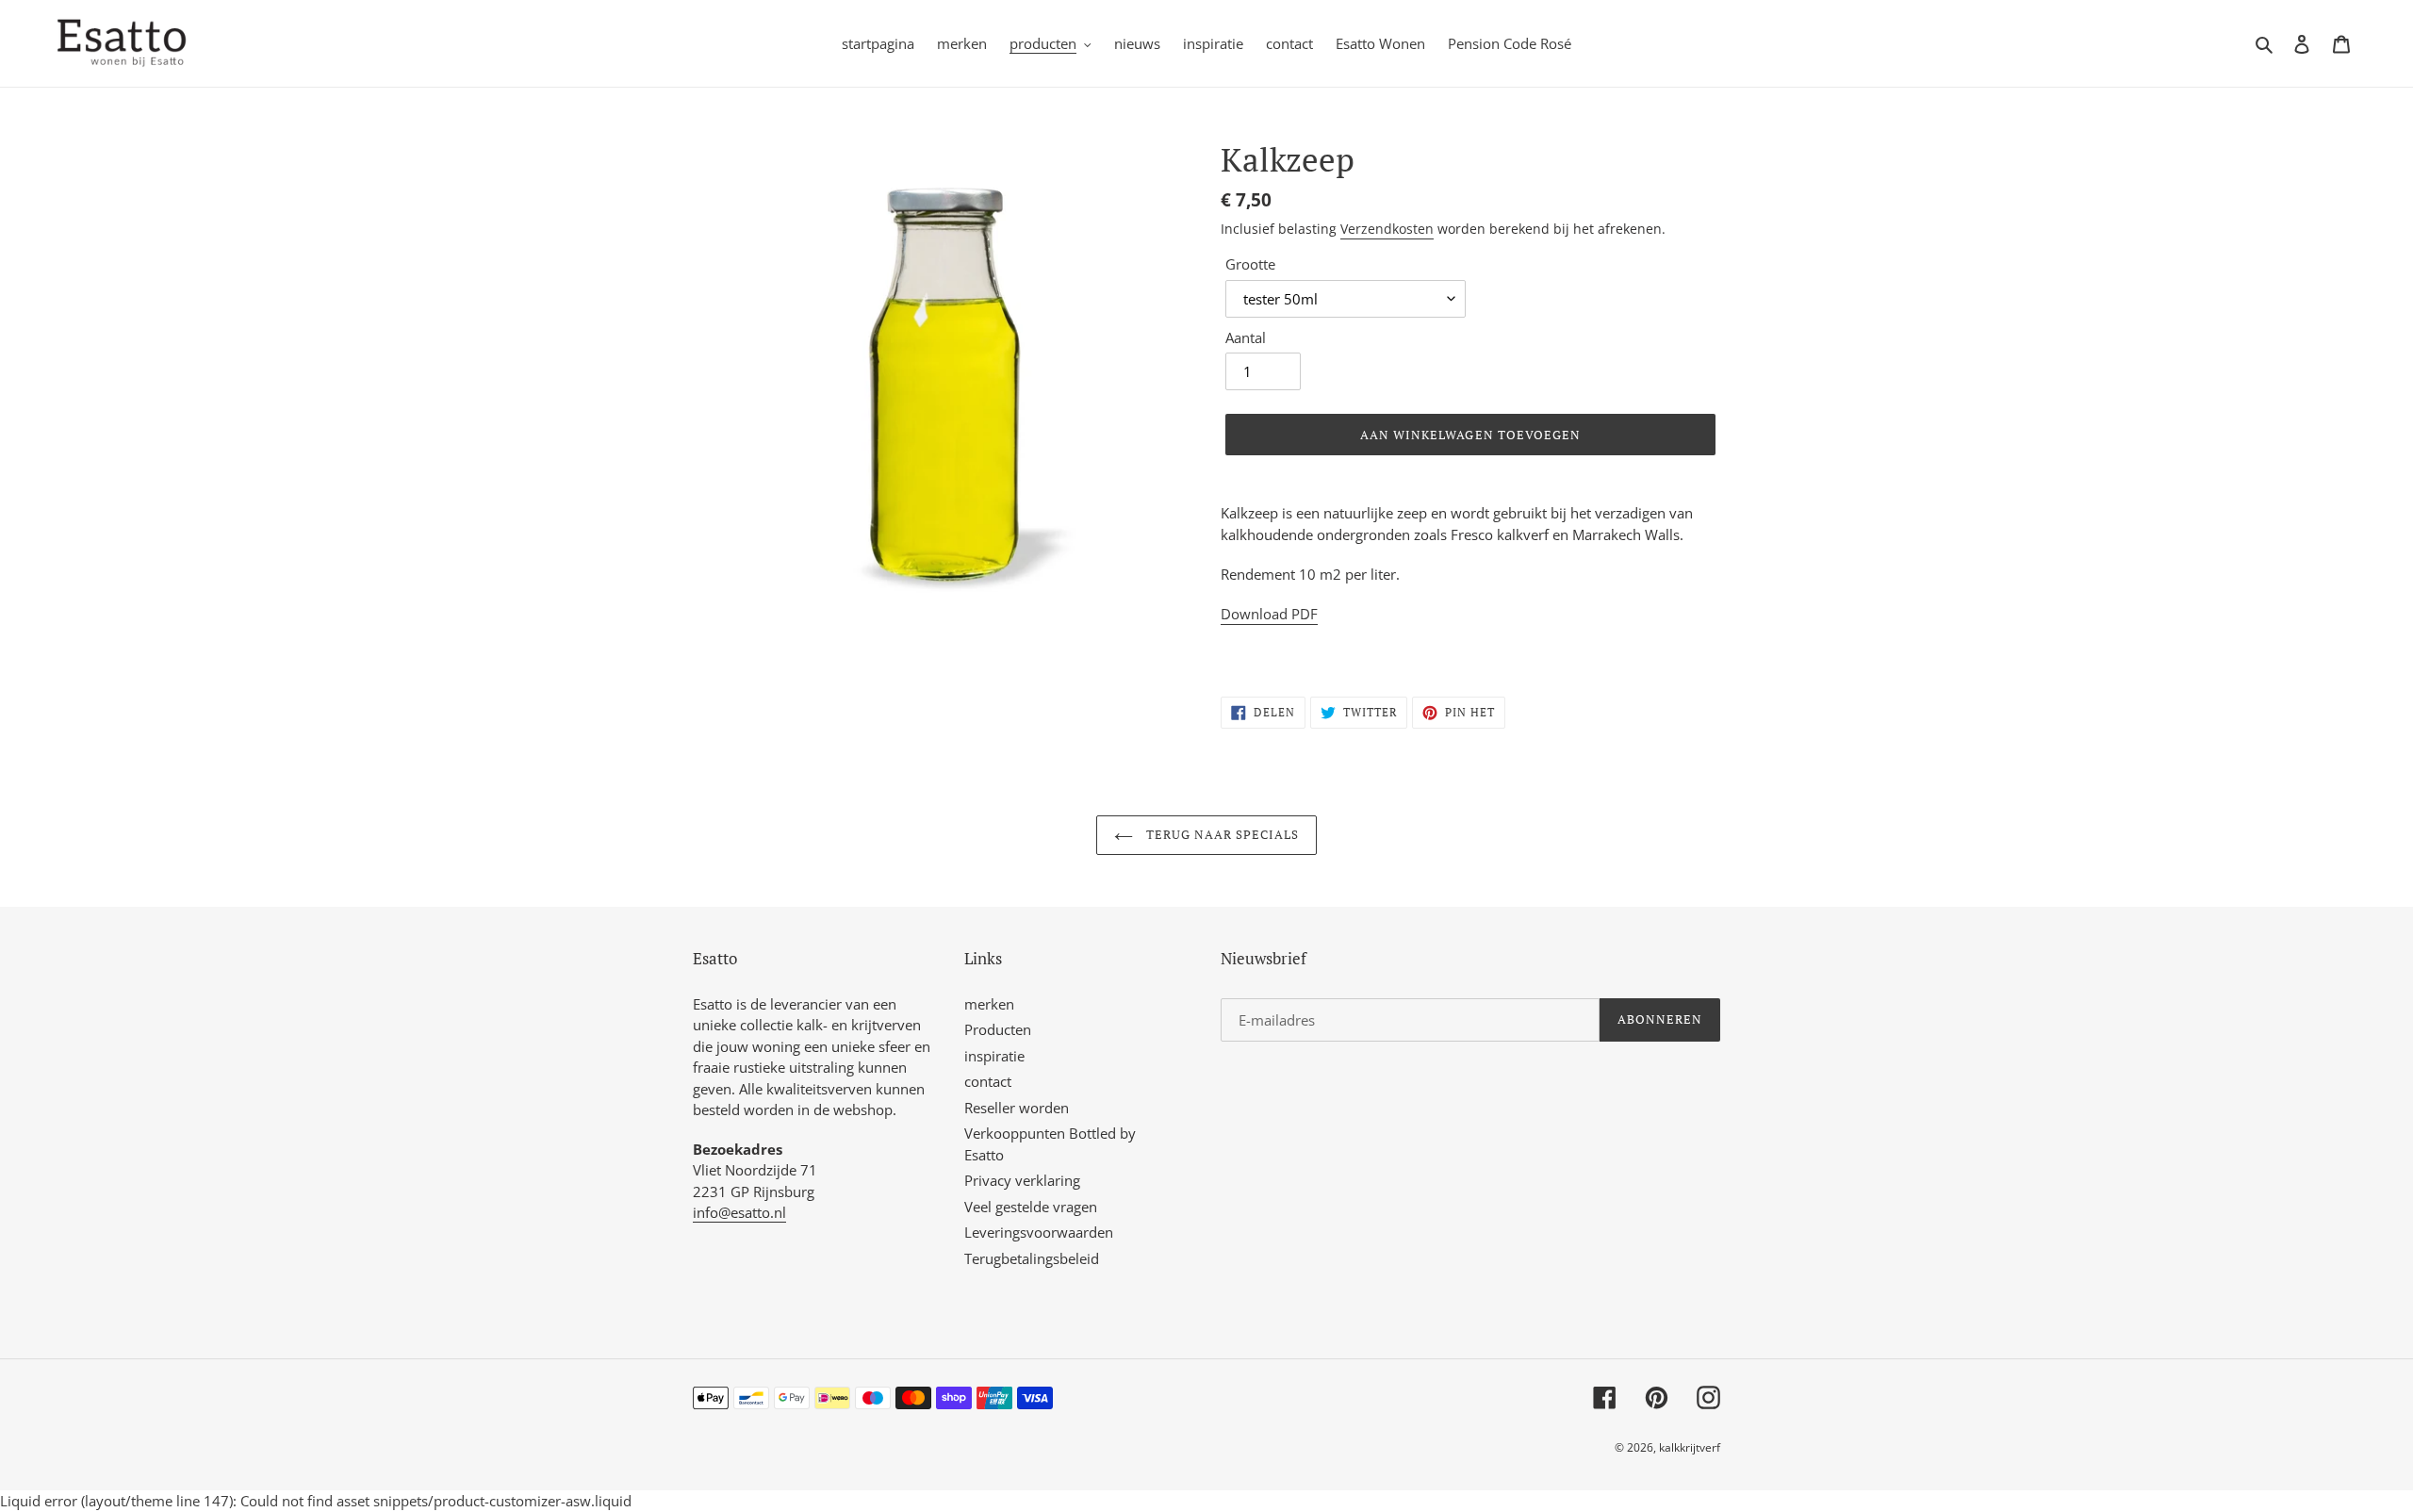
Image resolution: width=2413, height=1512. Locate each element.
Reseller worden (1017, 1108)
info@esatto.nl (739, 1212)
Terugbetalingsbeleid (1032, 1258)
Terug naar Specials (1221, 834)
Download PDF (1269, 614)
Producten (998, 1029)
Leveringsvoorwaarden (1039, 1232)
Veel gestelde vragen (1031, 1207)
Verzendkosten (1387, 229)
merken (989, 1004)
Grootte (1250, 264)
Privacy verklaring (1022, 1180)
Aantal (1246, 337)
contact (988, 1081)
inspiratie (994, 1056)
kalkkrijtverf (1690, 1447)
